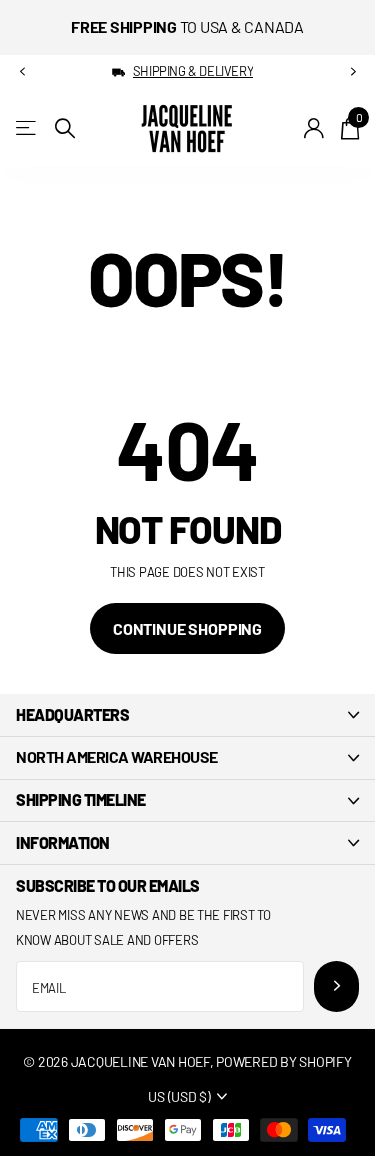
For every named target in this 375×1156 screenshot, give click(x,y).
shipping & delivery (193, 71)
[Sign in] (314, 128)
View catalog (27, 128)
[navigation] (22, 72)
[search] (65, 128)
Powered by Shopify (283, 1061)
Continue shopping (187, 628)
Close (187, 715)
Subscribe (336, 986)
